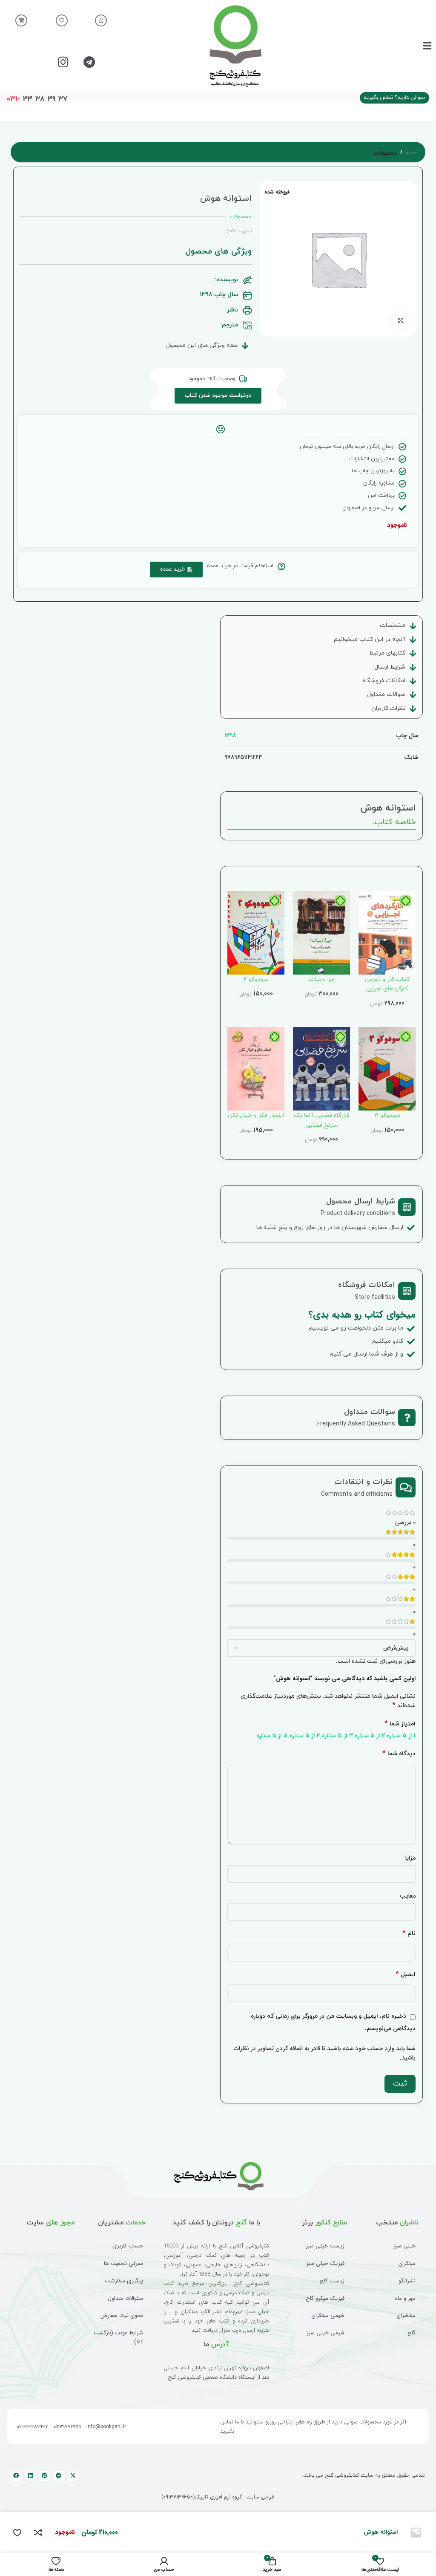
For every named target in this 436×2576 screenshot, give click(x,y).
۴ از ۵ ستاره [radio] (305, 1736)
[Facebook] (16, 2476)
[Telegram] (89, 62)
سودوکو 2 (256, 979)
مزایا (410, 1858)
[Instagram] (63, 62)
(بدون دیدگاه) (239, 231)
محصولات (385, 153)
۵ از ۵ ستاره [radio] (272, 1736)
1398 (230, 736)
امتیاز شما (400, 1724)
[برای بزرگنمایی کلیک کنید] (400, 321)
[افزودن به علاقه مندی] (17, 2533)
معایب (408, 1896)
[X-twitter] (73, 2476)
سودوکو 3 (387, 1115)
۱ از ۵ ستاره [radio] (401, 1736)
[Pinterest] (44, 2476)
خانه (411, 153)
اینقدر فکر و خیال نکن (256, 1115)
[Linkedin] (30, 2476)
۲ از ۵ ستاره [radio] (370, 1736)
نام (409, 1934)
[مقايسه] (38, 2533)
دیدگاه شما (399, 1754)
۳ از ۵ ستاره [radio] (337, 1736)
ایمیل (406, 1975)
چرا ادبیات (321, 979)
